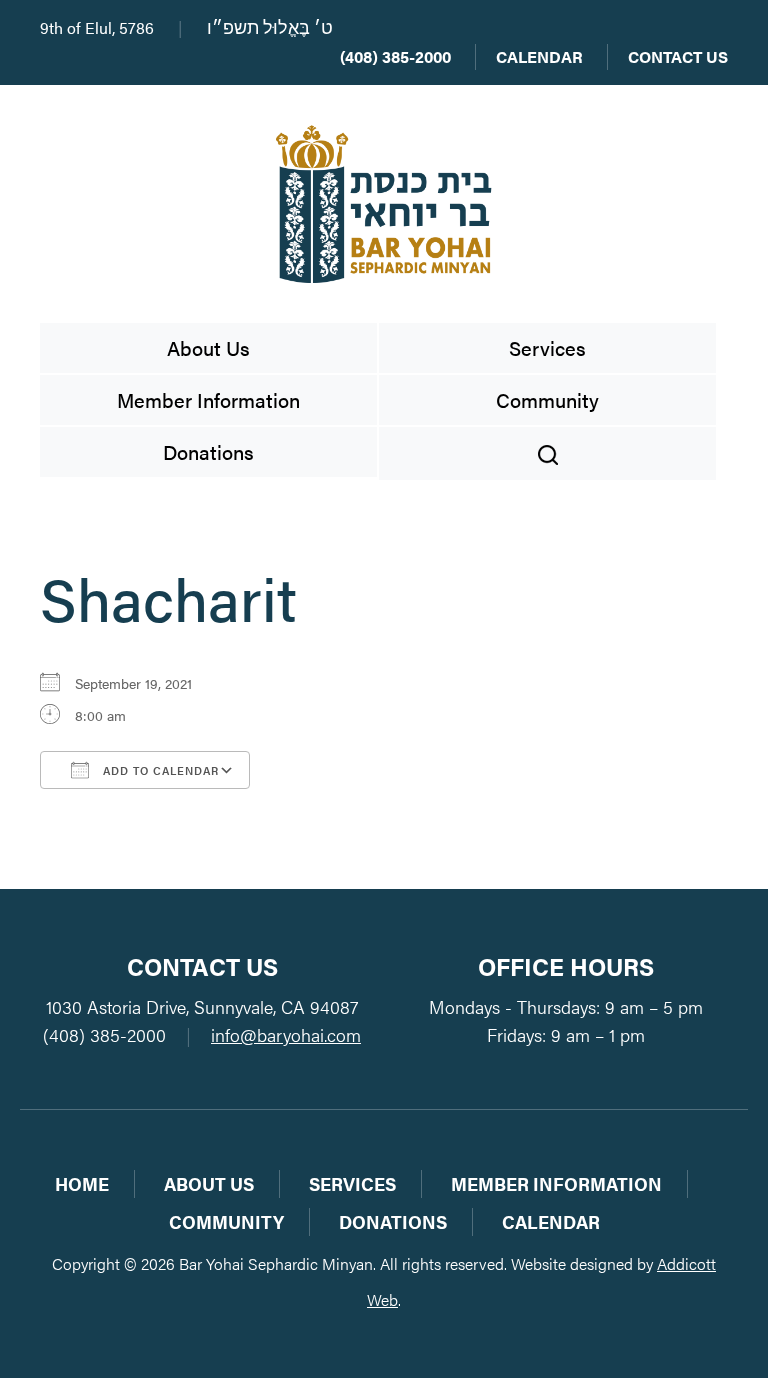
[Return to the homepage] (384, 204)
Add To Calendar (159, 770)
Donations (208, 451)
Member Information (208, 399)
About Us (208, 347)
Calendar (539, 56)
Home (82, 1183)
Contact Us (678, 56)
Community (547, 399)
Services (547, 347)
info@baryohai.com (286, 1034)
